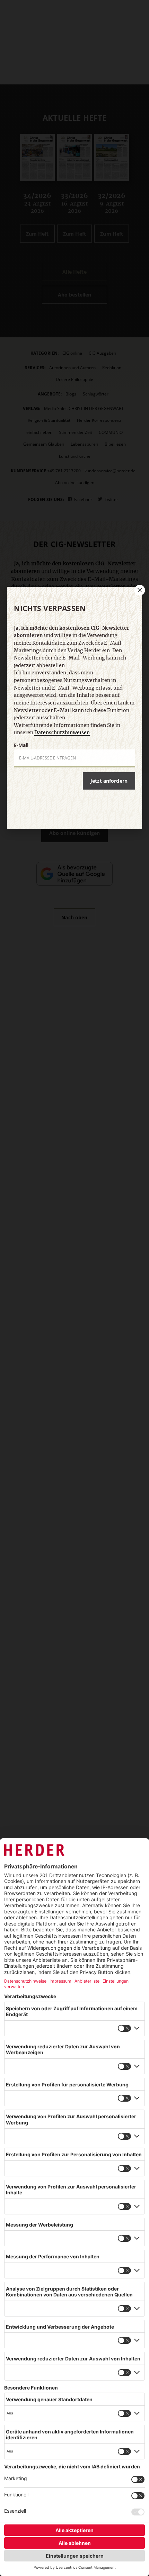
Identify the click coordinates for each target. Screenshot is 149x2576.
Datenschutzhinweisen (62, 733)
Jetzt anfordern (109, 781)
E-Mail (21, 745)
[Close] (139, 590)
